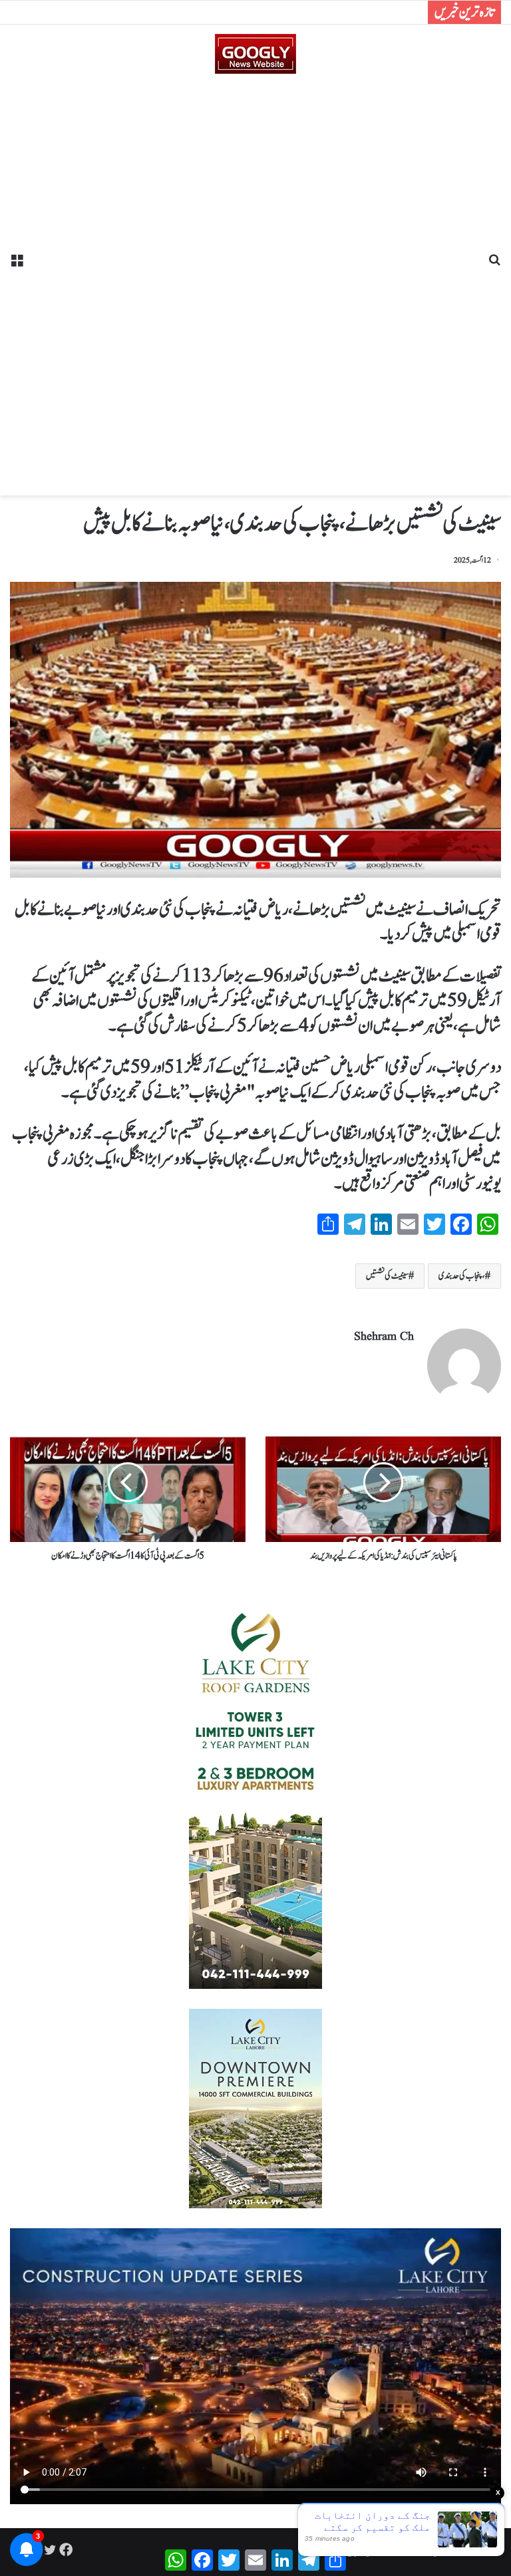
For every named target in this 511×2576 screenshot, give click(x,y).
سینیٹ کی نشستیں (387, 1276)
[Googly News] (255, 54)
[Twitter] (50, 2549)
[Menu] (17, 265)
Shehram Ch (384, 1337)
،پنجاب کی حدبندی (462, 1276)
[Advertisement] (255, 280)
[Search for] (494, 265)
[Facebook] (66, 2549)
